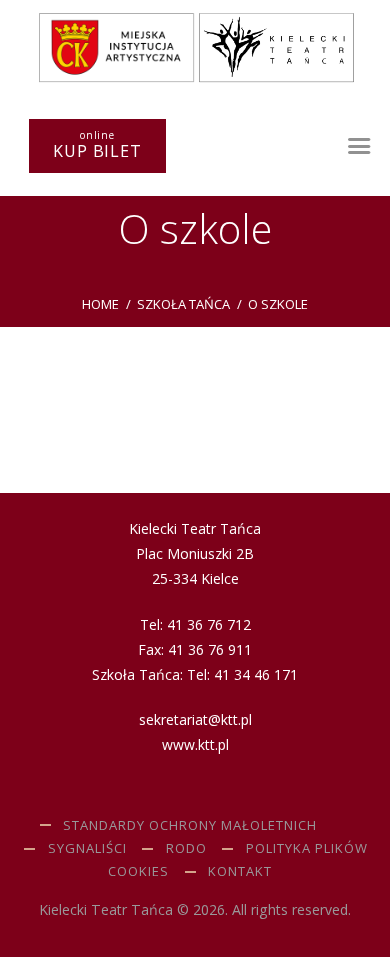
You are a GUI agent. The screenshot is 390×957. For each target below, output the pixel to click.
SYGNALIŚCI (87, 848)
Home (100, 304)
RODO (186, 848)
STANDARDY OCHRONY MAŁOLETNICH (190, 825)
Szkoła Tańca (183, 304)
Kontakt (240, 871)
